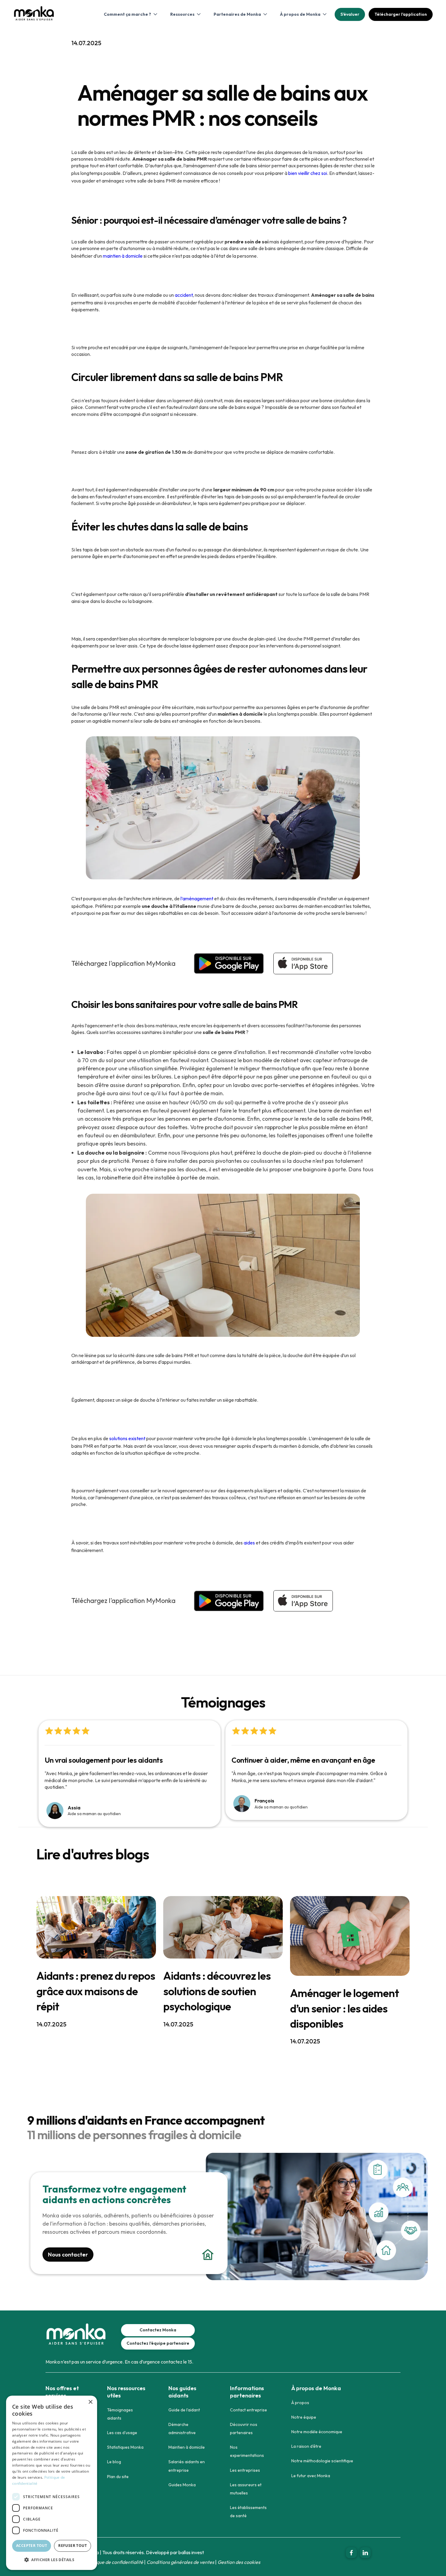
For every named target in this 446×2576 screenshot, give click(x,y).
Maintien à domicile (187, 2447)
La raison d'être (306, 2446)
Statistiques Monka (125, 2447)
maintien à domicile (123, 256)
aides (249, 1543)
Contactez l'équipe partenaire (158, 2343)
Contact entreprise (248, 2410)
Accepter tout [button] (32, 2546)
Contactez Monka (158, 2330)
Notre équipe (304, 2417)
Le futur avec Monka (311, 2476)
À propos (300, 2403)
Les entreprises (245, 2470)
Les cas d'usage (122, 2433)
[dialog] (52, 2483)
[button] (130, 14)
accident (184, 295)
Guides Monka (182, 2485)
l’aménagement (197, 898)
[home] (34, 17)
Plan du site (118, 2477)
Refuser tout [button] (73, 2546)
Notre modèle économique (317, 2432)
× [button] (90, 2402)
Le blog (114, 2462)
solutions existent (127, 1438)
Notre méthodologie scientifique (322, 2461)
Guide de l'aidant (184, 2410)
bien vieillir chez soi (308, 173)
